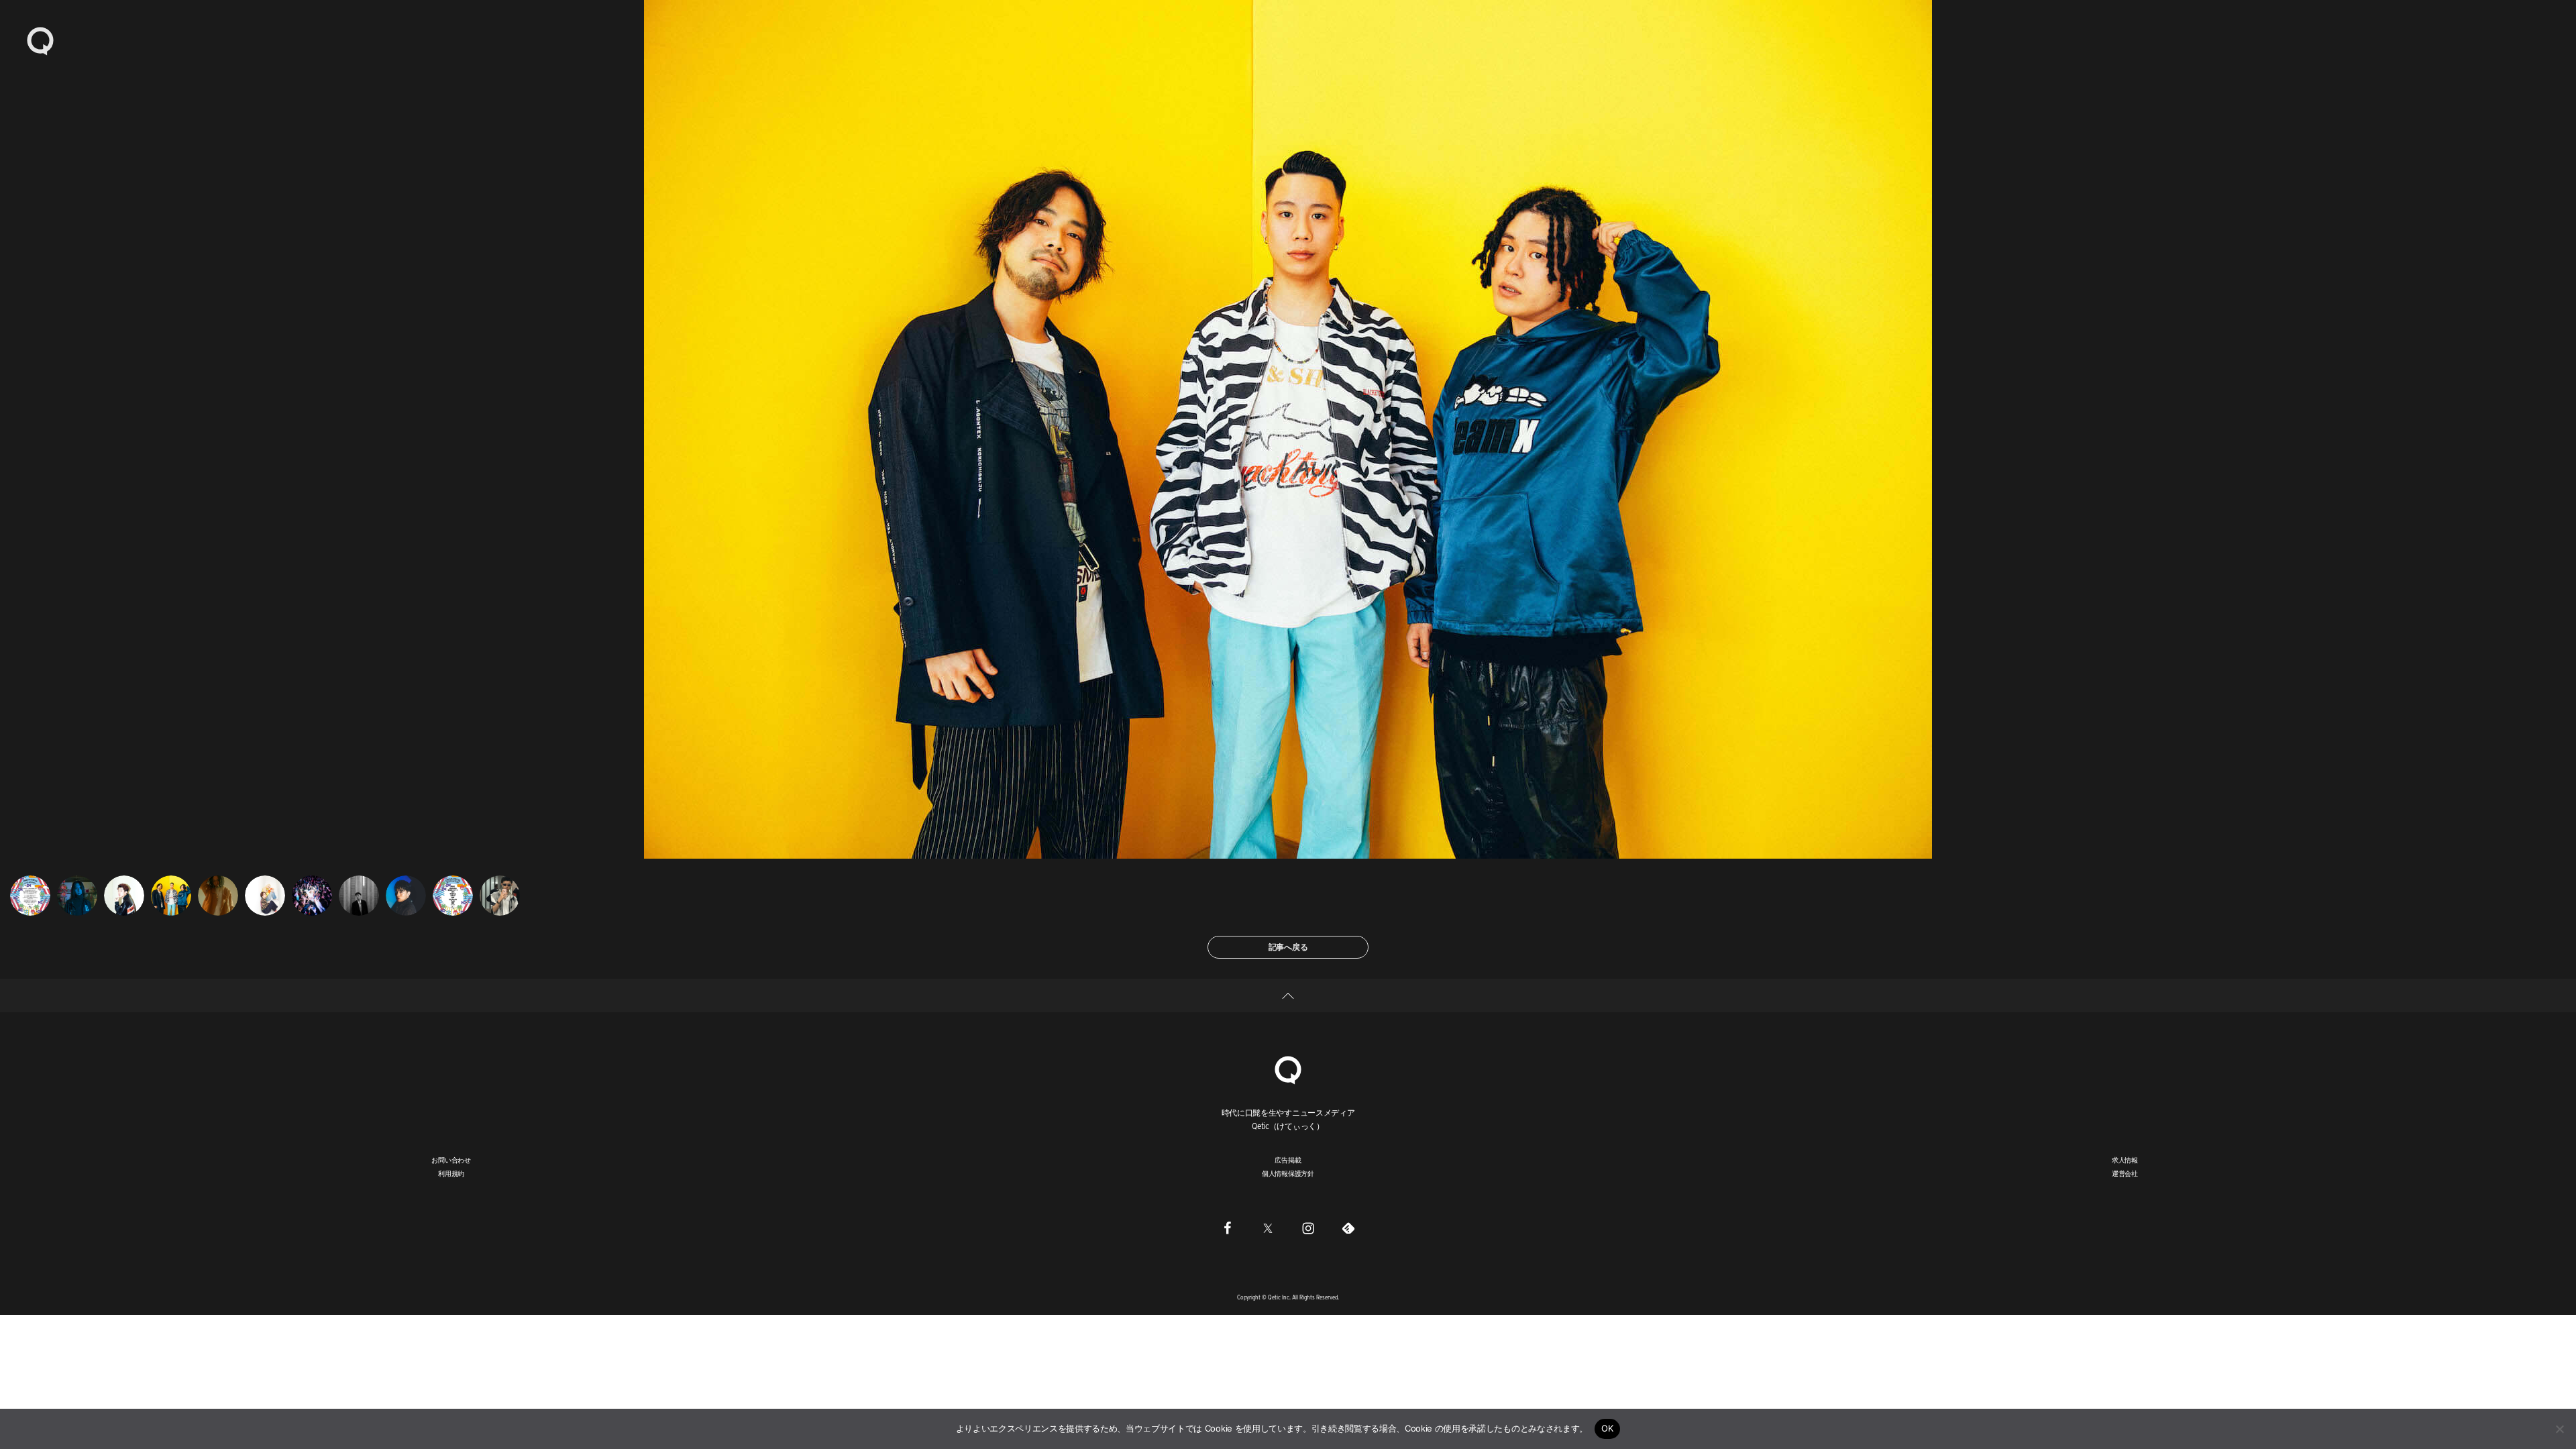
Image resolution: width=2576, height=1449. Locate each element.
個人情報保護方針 (1288, 1173)
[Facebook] (1228, 1228)
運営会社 (2125, 1173)
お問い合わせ (451, 1160)
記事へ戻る (1288, 947)
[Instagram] (1308, 1228)
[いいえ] (2559, 1429)
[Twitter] (1268, 1228)
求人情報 (2125, 1160)
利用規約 (451, 1173)
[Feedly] (1348, 1228)
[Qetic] (40, 40)
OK (1608, 1428)
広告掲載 (1288, 1160)
